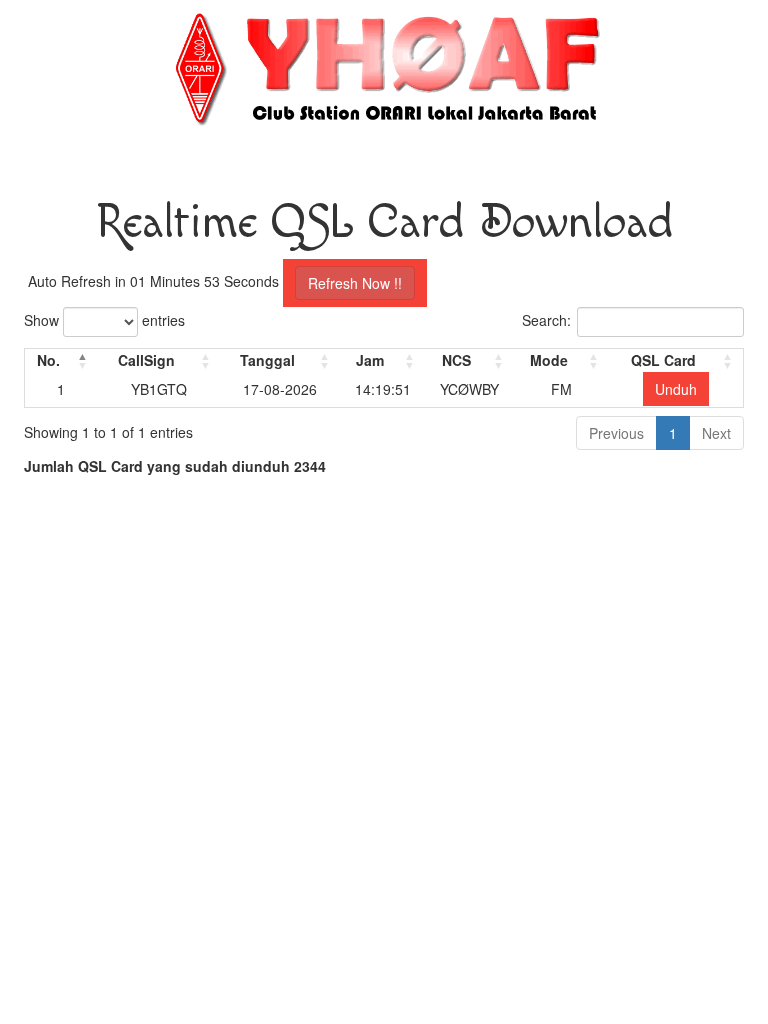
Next (716, 433)
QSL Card (663, 360)
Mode (549, 360)
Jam (370, 360)
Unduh (676, 389)
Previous (616, 433)
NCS (456, 360)
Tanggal (267, 360)
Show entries (104, 320)
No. (48, 360)
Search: (546, 320)
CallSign (146, 360)
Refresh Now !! (355, 283)
